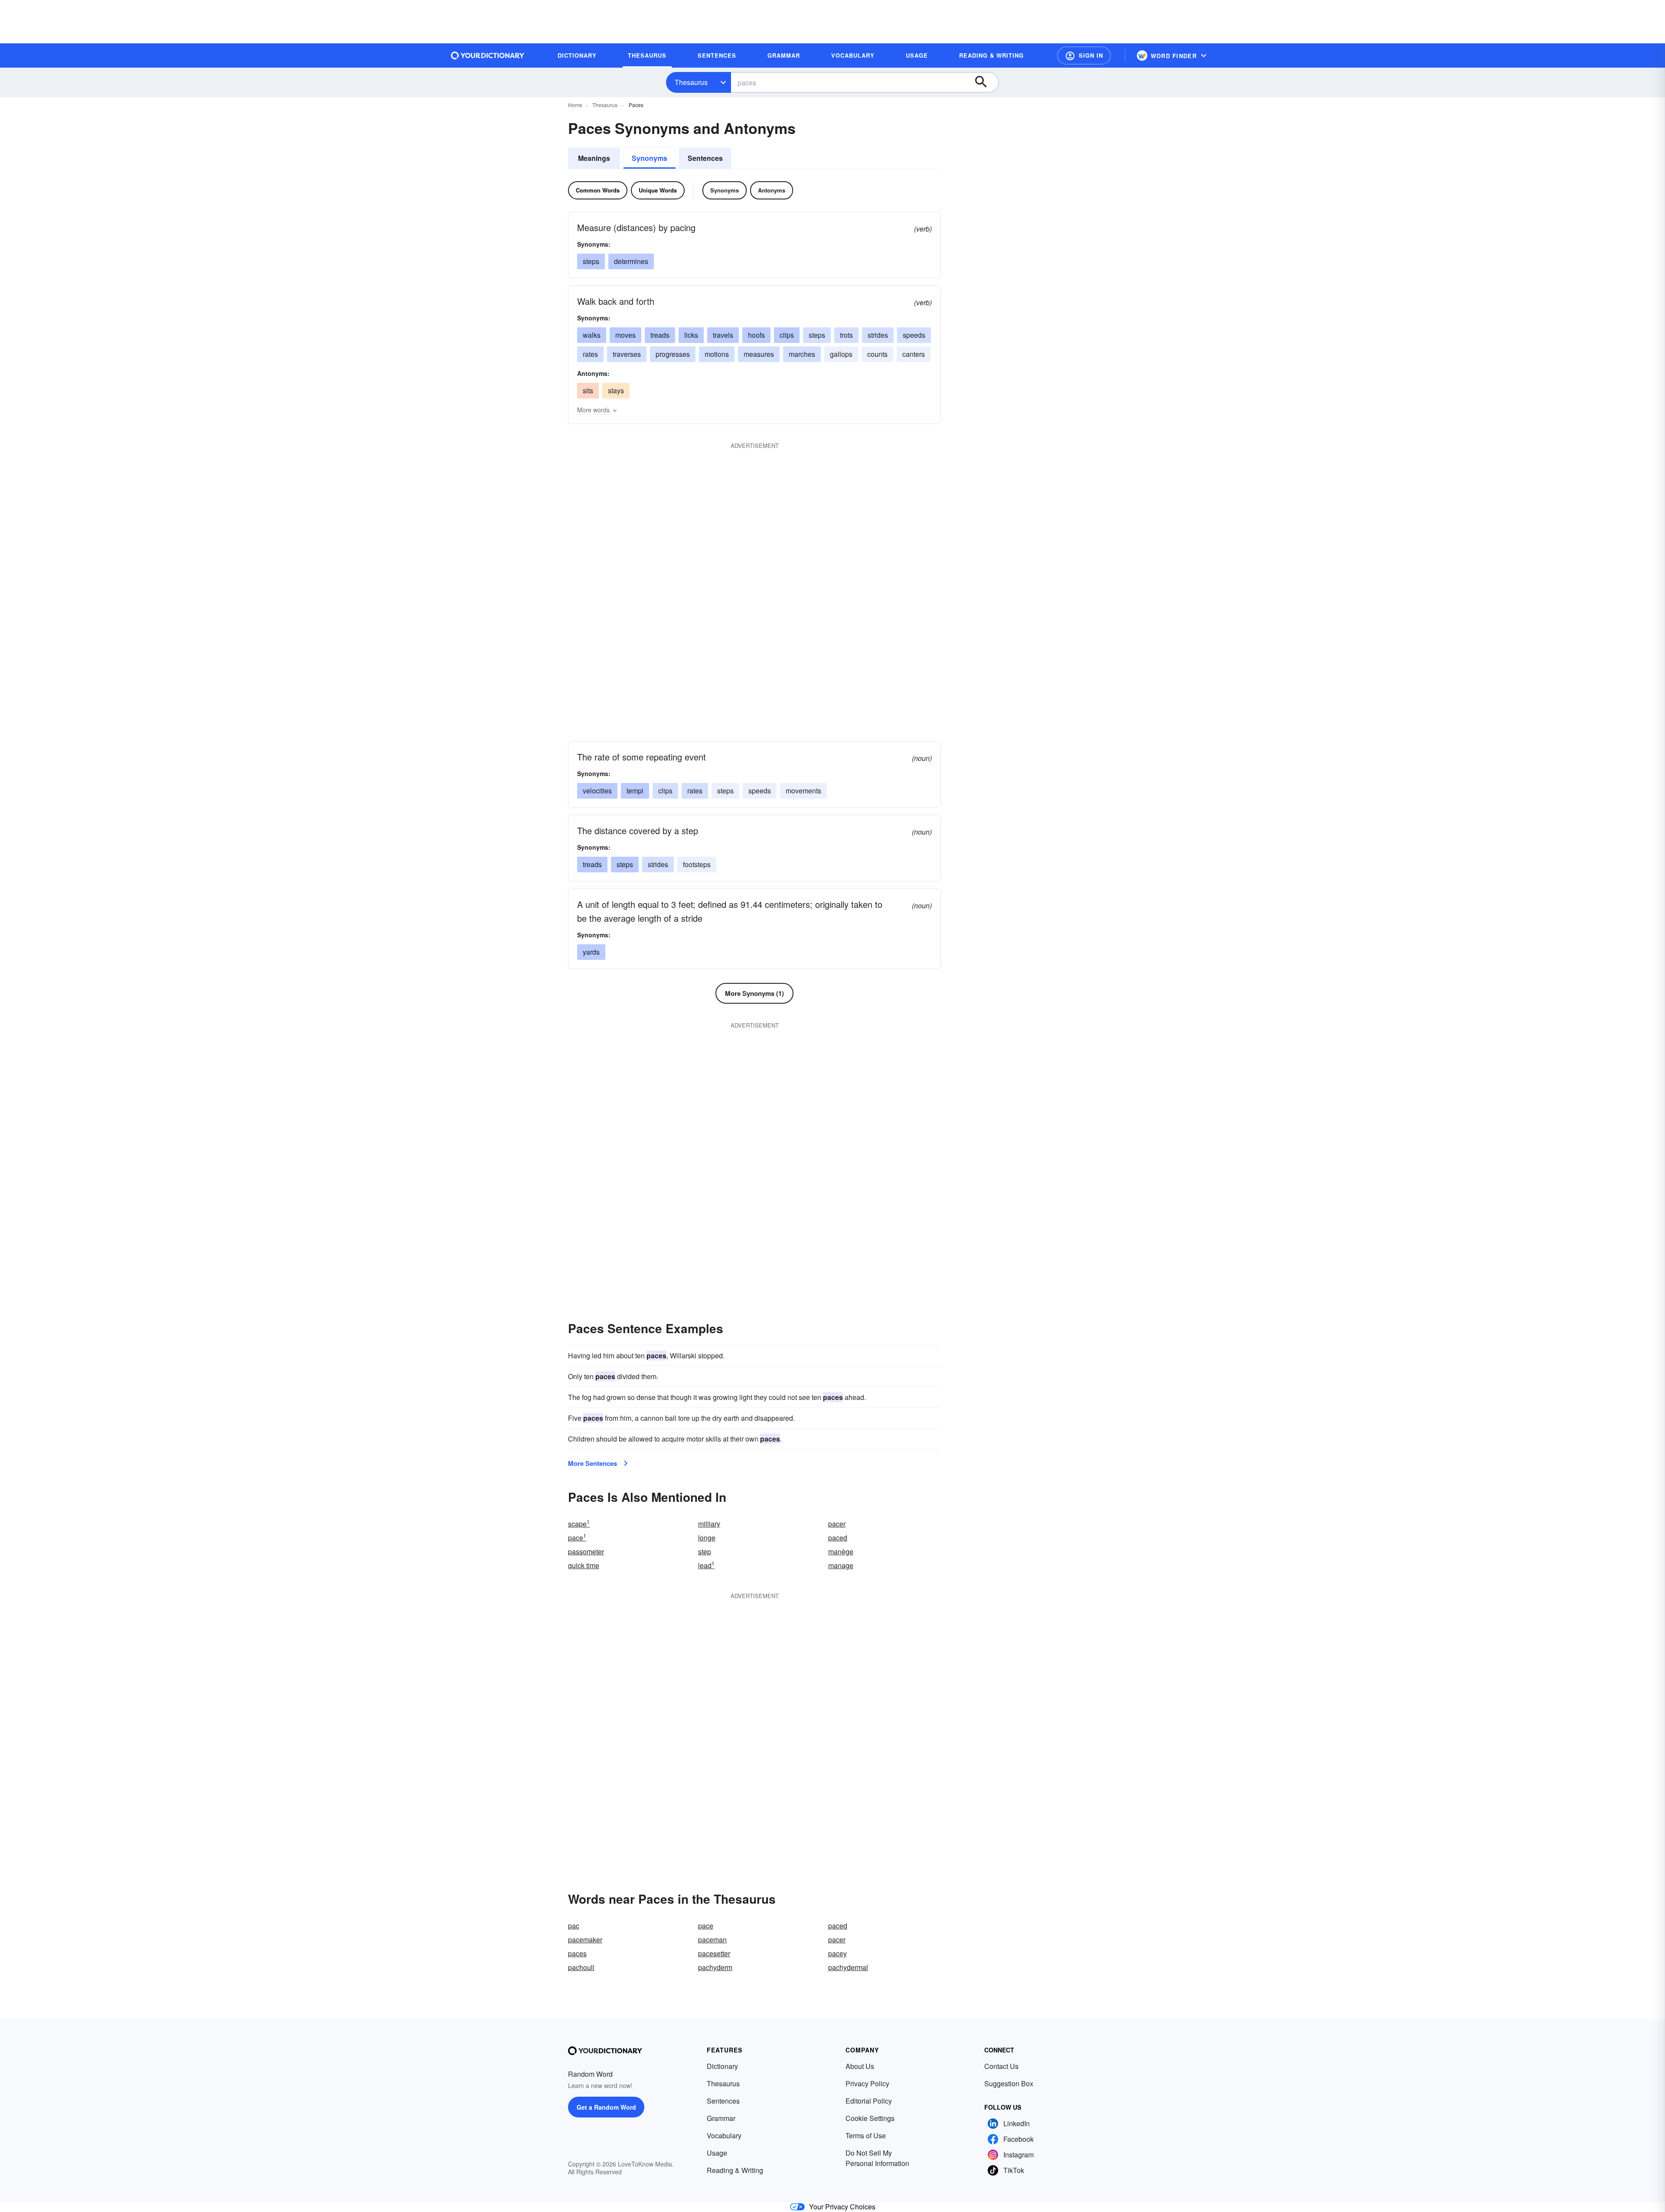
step (705, 1551)
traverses (627, 354)
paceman (712, 1940)
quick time (584, 1565)
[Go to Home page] (488, 55)
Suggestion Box (1009, 2083)
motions (717, 354)
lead (706, 1565)
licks (691, 335)
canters (914, 354)
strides (878, 335)
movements (803, 791)
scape (579, 1524)
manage (841, 1565)
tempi (635, 791)
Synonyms (650, 158)
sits (588, 390)
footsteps (697, 864)
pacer (837, 1524)
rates (590, 354)
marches (802, 354)
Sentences (705, 158)
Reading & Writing (735, 2170)
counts (877, 354)
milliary (709, 1524)
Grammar (721, 2118)
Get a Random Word (606, 2107)
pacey (837, 1953)
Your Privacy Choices (842, 2207)
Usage (717, 2153)
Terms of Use (866, 2135)
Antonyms (772, 190)
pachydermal (848, 1967)
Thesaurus (691, 82)
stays (616, 390)
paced (838, 1538)
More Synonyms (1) (754, 993)
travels (723, 335)
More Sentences (593, 1463)
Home (575, 105)
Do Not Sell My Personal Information (877, 2158)
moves (625, 335)
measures (759, 354)
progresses (673, 354)
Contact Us (1001, 2066)
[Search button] (985, 82)
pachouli (581, 1967)
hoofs (756, 335)
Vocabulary (724, 2135)
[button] (1084, 55)
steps (591, 261)
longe (707, 1538)
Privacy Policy (867, 2083)
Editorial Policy (869, 2101)
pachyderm (715, 1967)
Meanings (594, 158)
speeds (914, 335)
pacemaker (585, 1940)
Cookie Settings (870, 2118)
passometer (586, 1551)
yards (591, 952)
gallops (841, 354)
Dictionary (722, 2066)
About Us (860, 2066)
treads (660, 335)
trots (846, 335)
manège (841, 1551)
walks (592, 335)
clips (787, 335)
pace (577, 1538)
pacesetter (714, 1953)
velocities (597, 791)
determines (631, 261)
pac (574, 1926)
